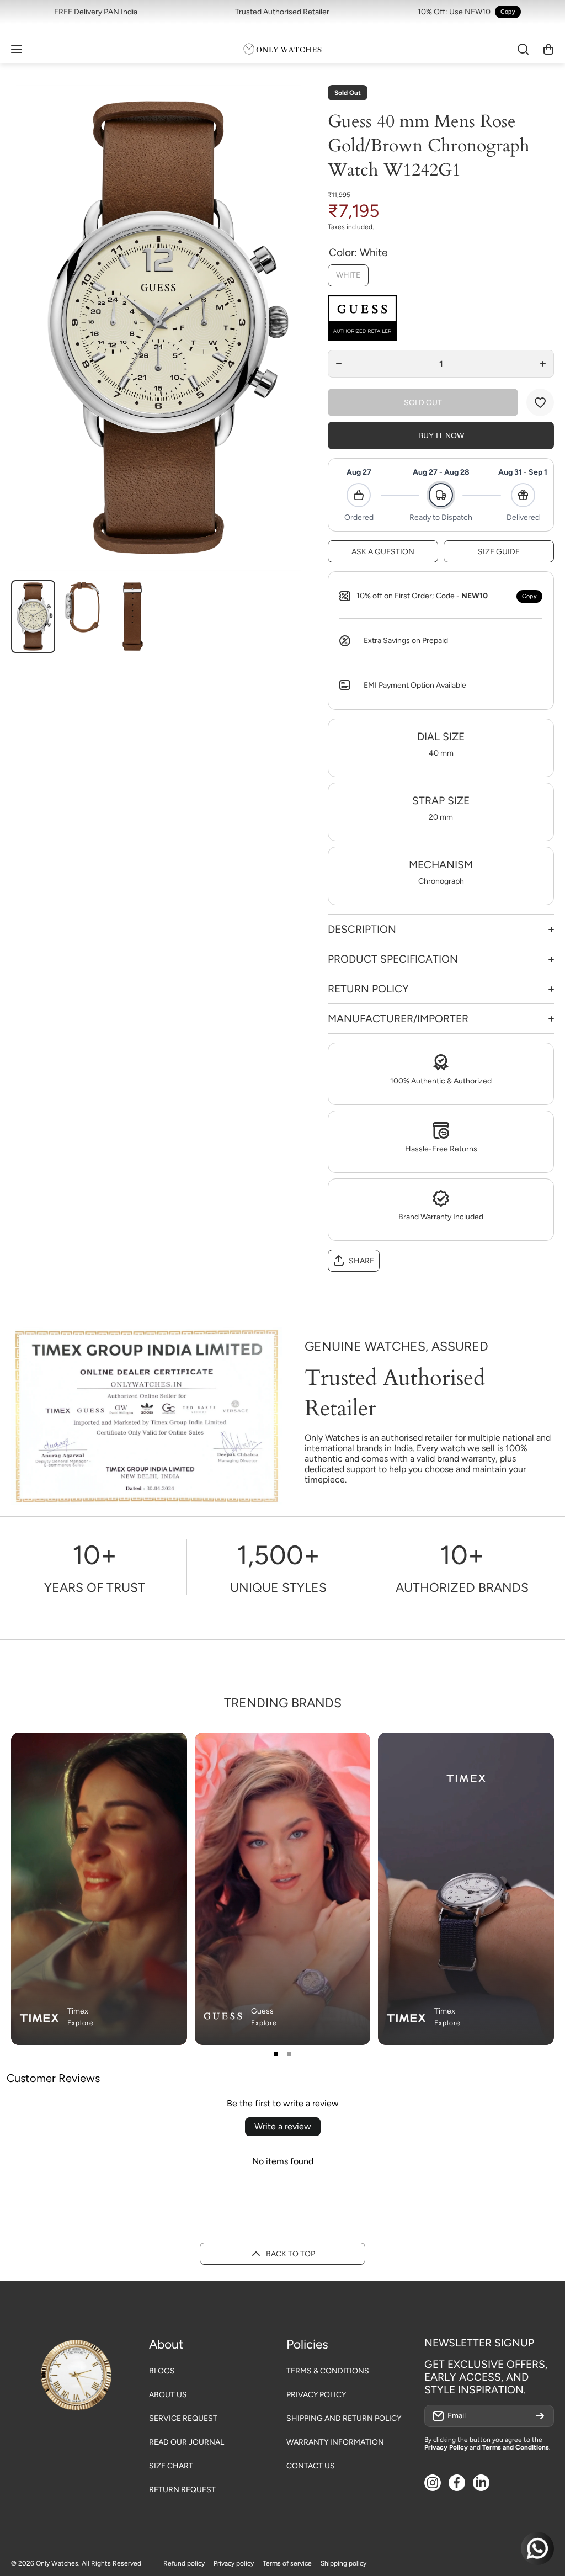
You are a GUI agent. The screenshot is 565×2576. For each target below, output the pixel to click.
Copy (508, 12)
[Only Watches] (282, 49)
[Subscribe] (540, 2416)
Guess (262, 2011)
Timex (78, 2011)
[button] (548, 49)
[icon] (329, 1750)
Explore (81, 2023)
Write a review (283, 2126)
